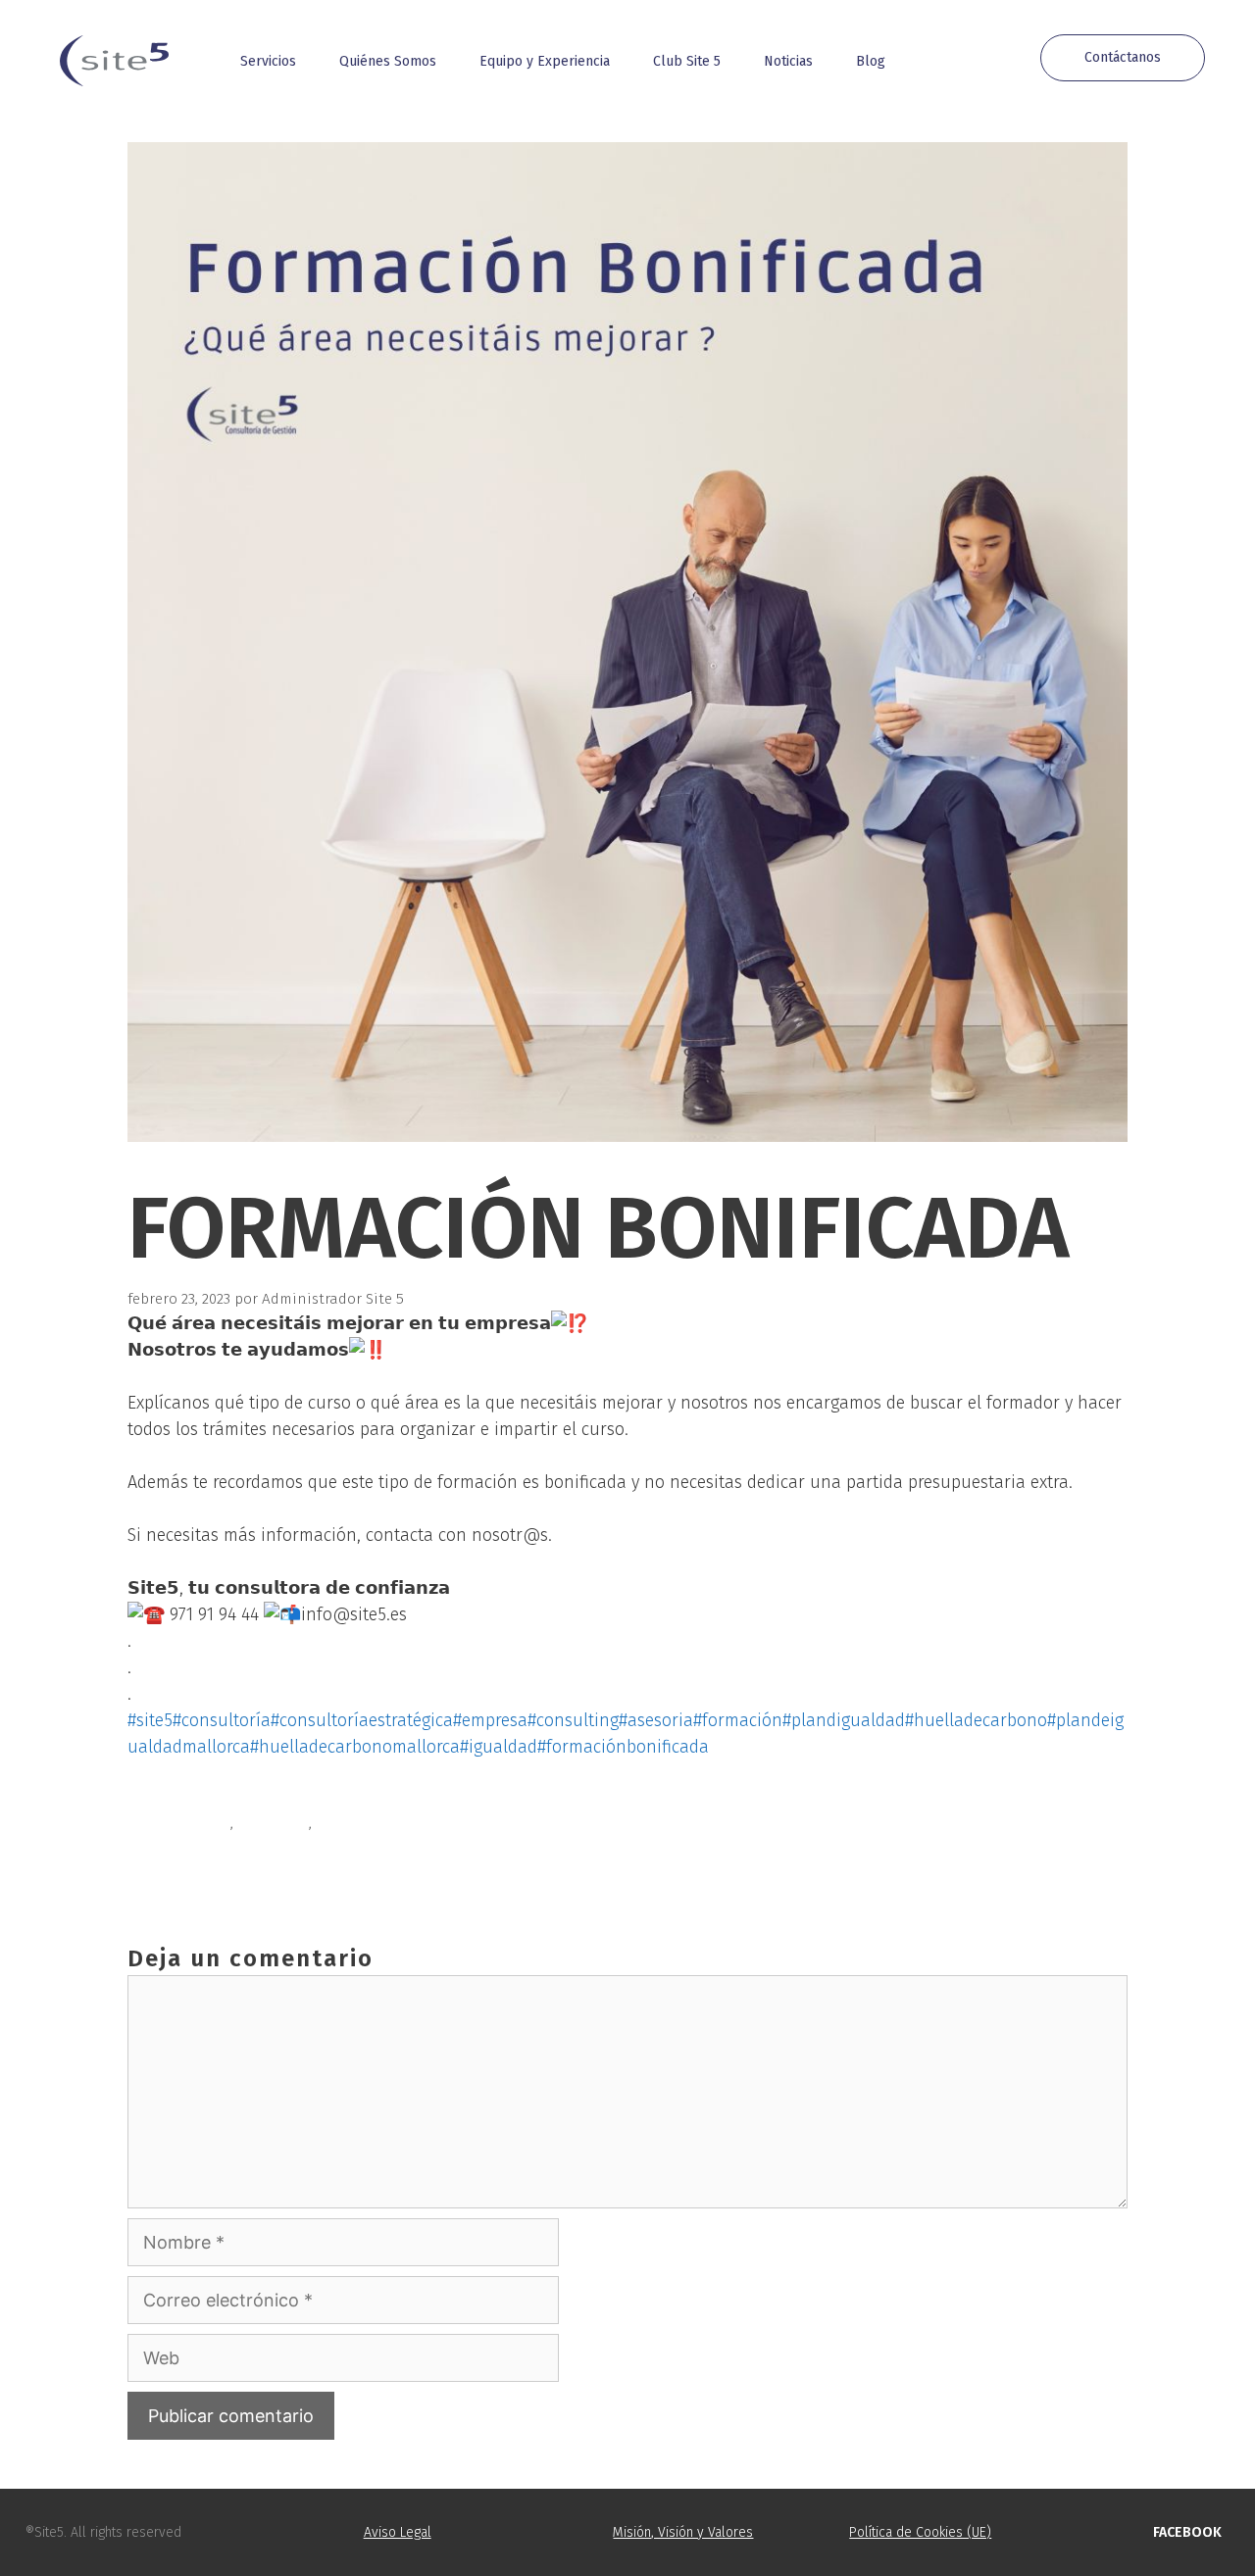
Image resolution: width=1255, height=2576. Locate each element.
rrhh (331, 1823)
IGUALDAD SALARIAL (218, 1846)
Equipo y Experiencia (545, 61)
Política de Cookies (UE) (920, 2532)
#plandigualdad (844, 1720)
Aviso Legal (398, 2532)
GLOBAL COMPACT (209, 1868)
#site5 (150, 1720)
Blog (871, 61)
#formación (738, 1720)
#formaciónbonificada (623, 1747)
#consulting (573, 1720)
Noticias (788, 61)
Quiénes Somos (388, 61)
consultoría (190, 1823)
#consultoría (222, 1720)
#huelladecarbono (976, 1720)
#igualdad (499, 1747)
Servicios (268, 61)
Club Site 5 (687, 61)
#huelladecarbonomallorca (355, 1747)
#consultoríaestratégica (362, 1720)
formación (273, 1823)
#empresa (490, 1720)
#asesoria (656, 1720)
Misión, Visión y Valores (683, 2532)
